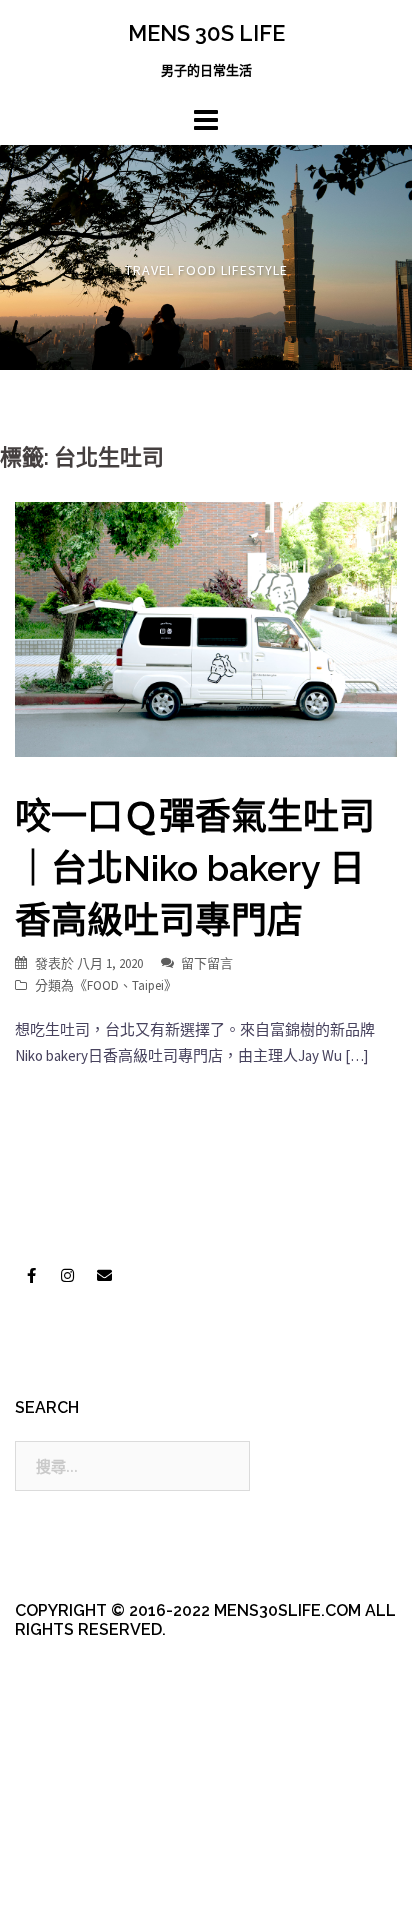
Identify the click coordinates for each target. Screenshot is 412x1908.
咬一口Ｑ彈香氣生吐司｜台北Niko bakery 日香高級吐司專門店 (195, 868)
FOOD (103, 985)
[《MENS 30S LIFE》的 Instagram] (68, 1276)
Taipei (148, 985)
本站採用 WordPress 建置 (97, 1840)
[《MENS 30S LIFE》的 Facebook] (31, 1276)
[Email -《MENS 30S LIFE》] (104, 1276)
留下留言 (207, 963)
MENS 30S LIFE (206, 33)
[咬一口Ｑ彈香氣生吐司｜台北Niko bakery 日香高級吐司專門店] (206, 627)
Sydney (71, 1875)
